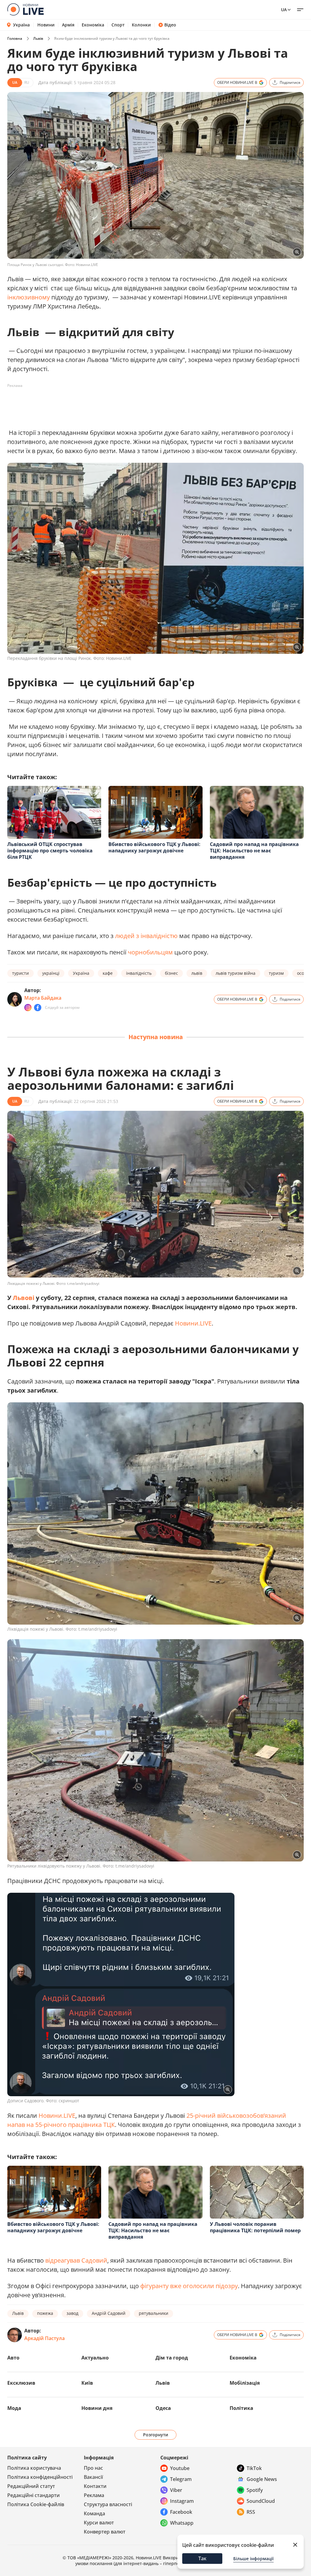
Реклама (94, 2495)
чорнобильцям (150, 952)
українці (51, 973)
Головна (15, 38)
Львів (38, 38)
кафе (108, 973)
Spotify (255, 2490)
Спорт (118, 25)
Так (202, 2558)
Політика (241, 2408)
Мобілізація (245, 2383)
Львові (24, 1298)
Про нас (93, 2468)
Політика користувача (34, 2468)
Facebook (181, 2512)
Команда (94, 2513)
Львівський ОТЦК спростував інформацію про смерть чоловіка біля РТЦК (50, 851)
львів (197, 973)
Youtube (180, 2468)
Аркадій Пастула (44, 2338)
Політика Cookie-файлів (36, 2504)
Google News (262, 2479)
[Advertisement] (118, 404)
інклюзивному (29, 297)
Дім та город (172, 2358)
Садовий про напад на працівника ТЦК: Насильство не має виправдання (254, 851)
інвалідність (139, 973)
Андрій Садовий (109, 2313)
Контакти (95, 2486)
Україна (21, 25)
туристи (21, 973)
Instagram (182, 2501)
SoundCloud (261, 2501)
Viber (176, 2490)
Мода (14, 2408)
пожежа (45, 2313)
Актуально (95, 2358)
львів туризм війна (236, 973)
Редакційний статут (31, 2486)
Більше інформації (253, 2559)
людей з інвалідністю (146, 936)
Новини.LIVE (193, 1323)
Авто (13, 2358)
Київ (87, 2383)
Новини (46, 25)
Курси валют (99, 2523)
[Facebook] (38, 1008)
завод (72, 2313)
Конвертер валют (105, 2532)
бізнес (171, 973)
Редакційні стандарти (34, 2495)
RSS (251, 2512)
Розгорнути (156, 2435)
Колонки (141, 25)
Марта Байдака (43, 998)
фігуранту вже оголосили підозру (189, 2286)
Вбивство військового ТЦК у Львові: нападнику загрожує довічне (154, 847)
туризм (276, 973)
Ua (284, 10)
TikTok (254, 2468)
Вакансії (93, 2477)
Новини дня (97, 2408)
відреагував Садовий (76, 2260)
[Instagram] (28, 1008)
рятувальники (154, 2313)
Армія (68, 25)
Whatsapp (182, 2523)
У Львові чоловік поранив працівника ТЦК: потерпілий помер (255, 2227)
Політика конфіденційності (40, 2477)
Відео (170, 25)
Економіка (93, 25)
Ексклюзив (21, 2383)
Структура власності (108, 2504)
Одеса (163, 2408)
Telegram (181, 2479)
